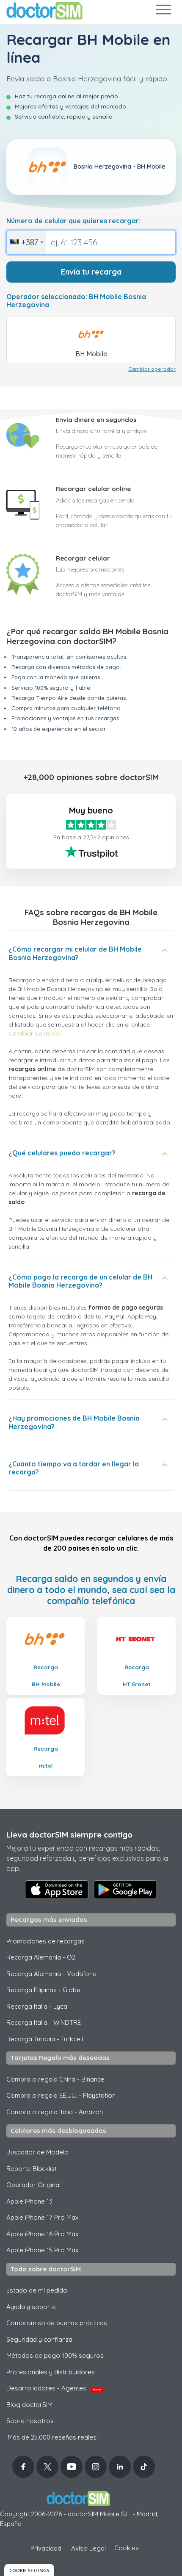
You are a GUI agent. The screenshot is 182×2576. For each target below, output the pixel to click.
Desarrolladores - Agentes (54, 2388)
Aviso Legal (88, 2548)
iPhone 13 (29, 2201)
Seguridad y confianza (39, 2339)
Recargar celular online (93, 489)
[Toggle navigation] (163, 11)
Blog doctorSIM (29, 2405)
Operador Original (33, 2185)
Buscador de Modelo (37, 2152)
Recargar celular (83, 558)
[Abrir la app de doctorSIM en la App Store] (57, 1890)
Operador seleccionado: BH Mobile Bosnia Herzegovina (76, 301)
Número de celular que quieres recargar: (73, 221)
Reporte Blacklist (32, 2169)
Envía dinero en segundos (96, 420)
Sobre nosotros (30, 2421)
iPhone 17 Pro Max (42, 2217)
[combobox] (26, 242)
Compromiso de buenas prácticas (57, 2323)
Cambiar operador (152, 369)
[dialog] (29, 2570)
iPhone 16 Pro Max (42, 2234)
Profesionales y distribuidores (51, 2372)
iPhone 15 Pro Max (42, 2250)
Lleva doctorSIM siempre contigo (69, 1835)
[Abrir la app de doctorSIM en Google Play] (125, 1890)
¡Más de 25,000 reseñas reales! (52, 2437)
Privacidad (46, 2548)
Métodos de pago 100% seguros (55, 2355)
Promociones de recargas (45, 1941)
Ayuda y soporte (31, 2307)
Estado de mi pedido (37, 2290)
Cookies (127, 2548)
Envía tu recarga (91, 272)
